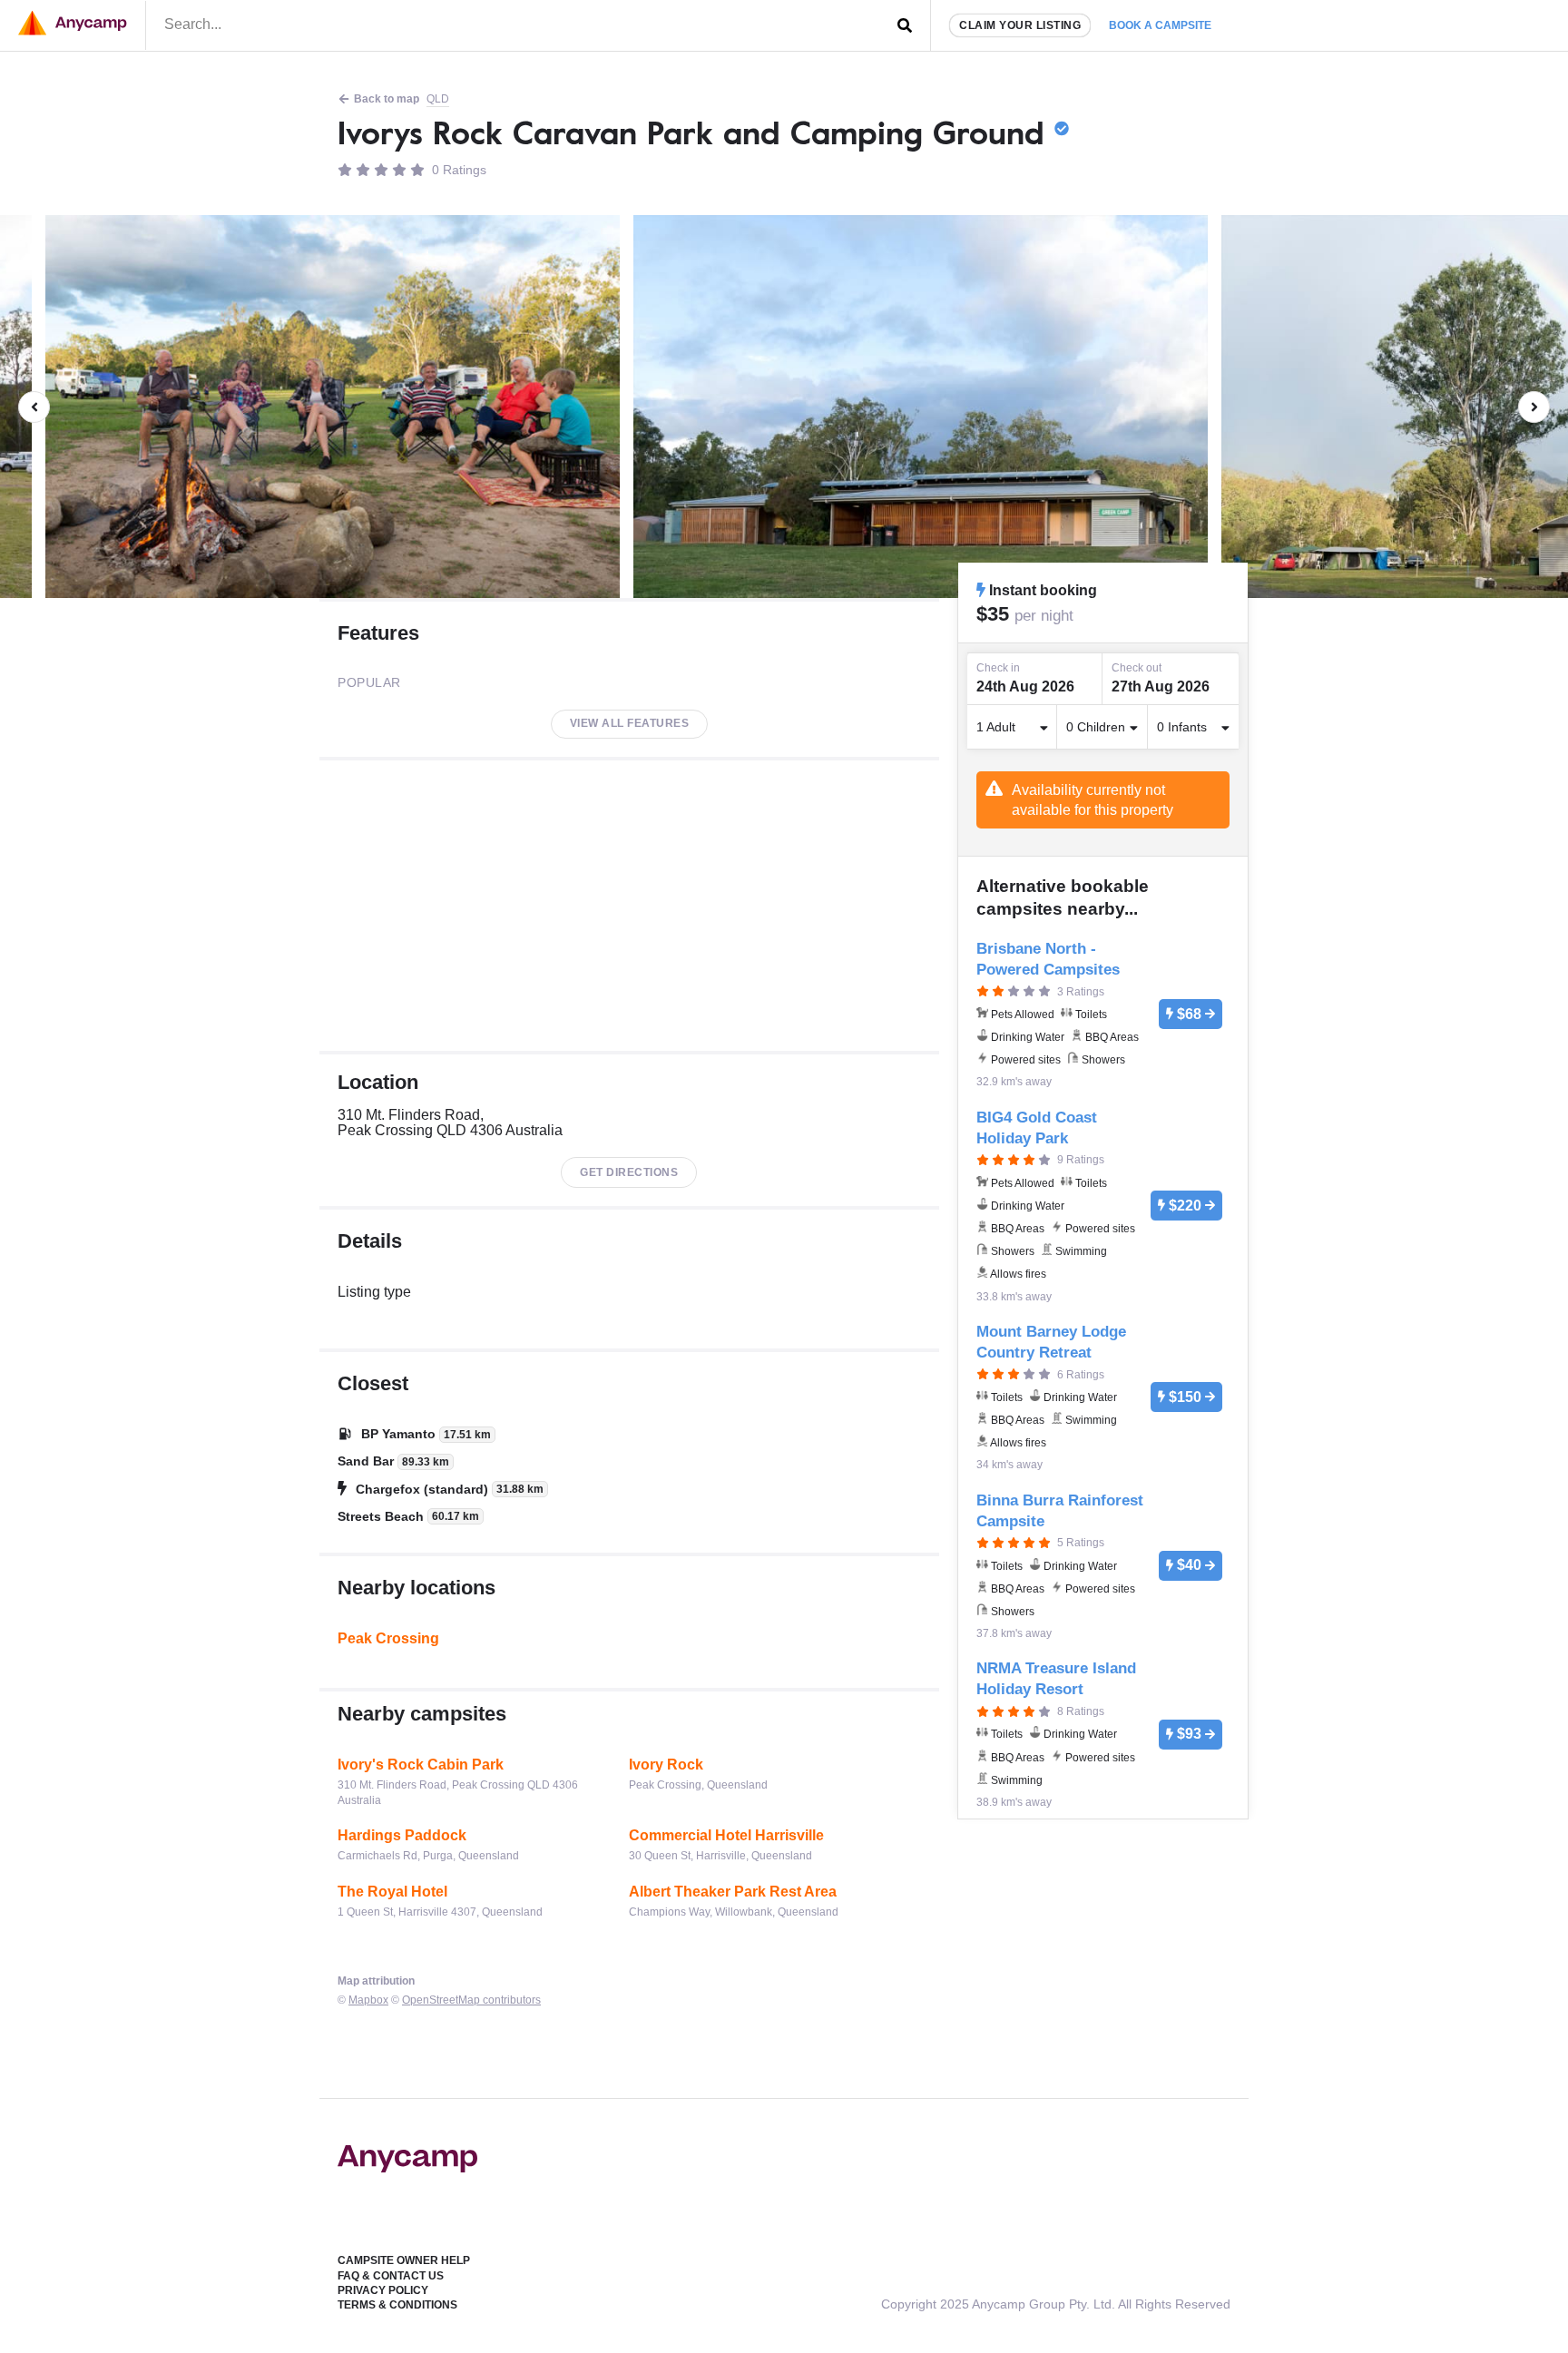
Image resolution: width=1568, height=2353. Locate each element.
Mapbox (368, 2000)
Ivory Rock (666, 1765)
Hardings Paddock (402, 1835)
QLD (438, 99)
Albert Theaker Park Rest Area (733, 1892)
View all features (630, 723)
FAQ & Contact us (391, 2276)
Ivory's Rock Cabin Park (421, 1765)
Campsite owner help (404, 2260)
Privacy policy (383, 2290)
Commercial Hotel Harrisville (726, 1835)
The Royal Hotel (392, 1892)
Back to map (387, 99)
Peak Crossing (388, 1638)
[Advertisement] (629, 906)
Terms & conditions (397, 2305)
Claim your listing (1020, 25)
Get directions (629, 1172)
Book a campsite (1160, 25)
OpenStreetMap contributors (471, 2000)
